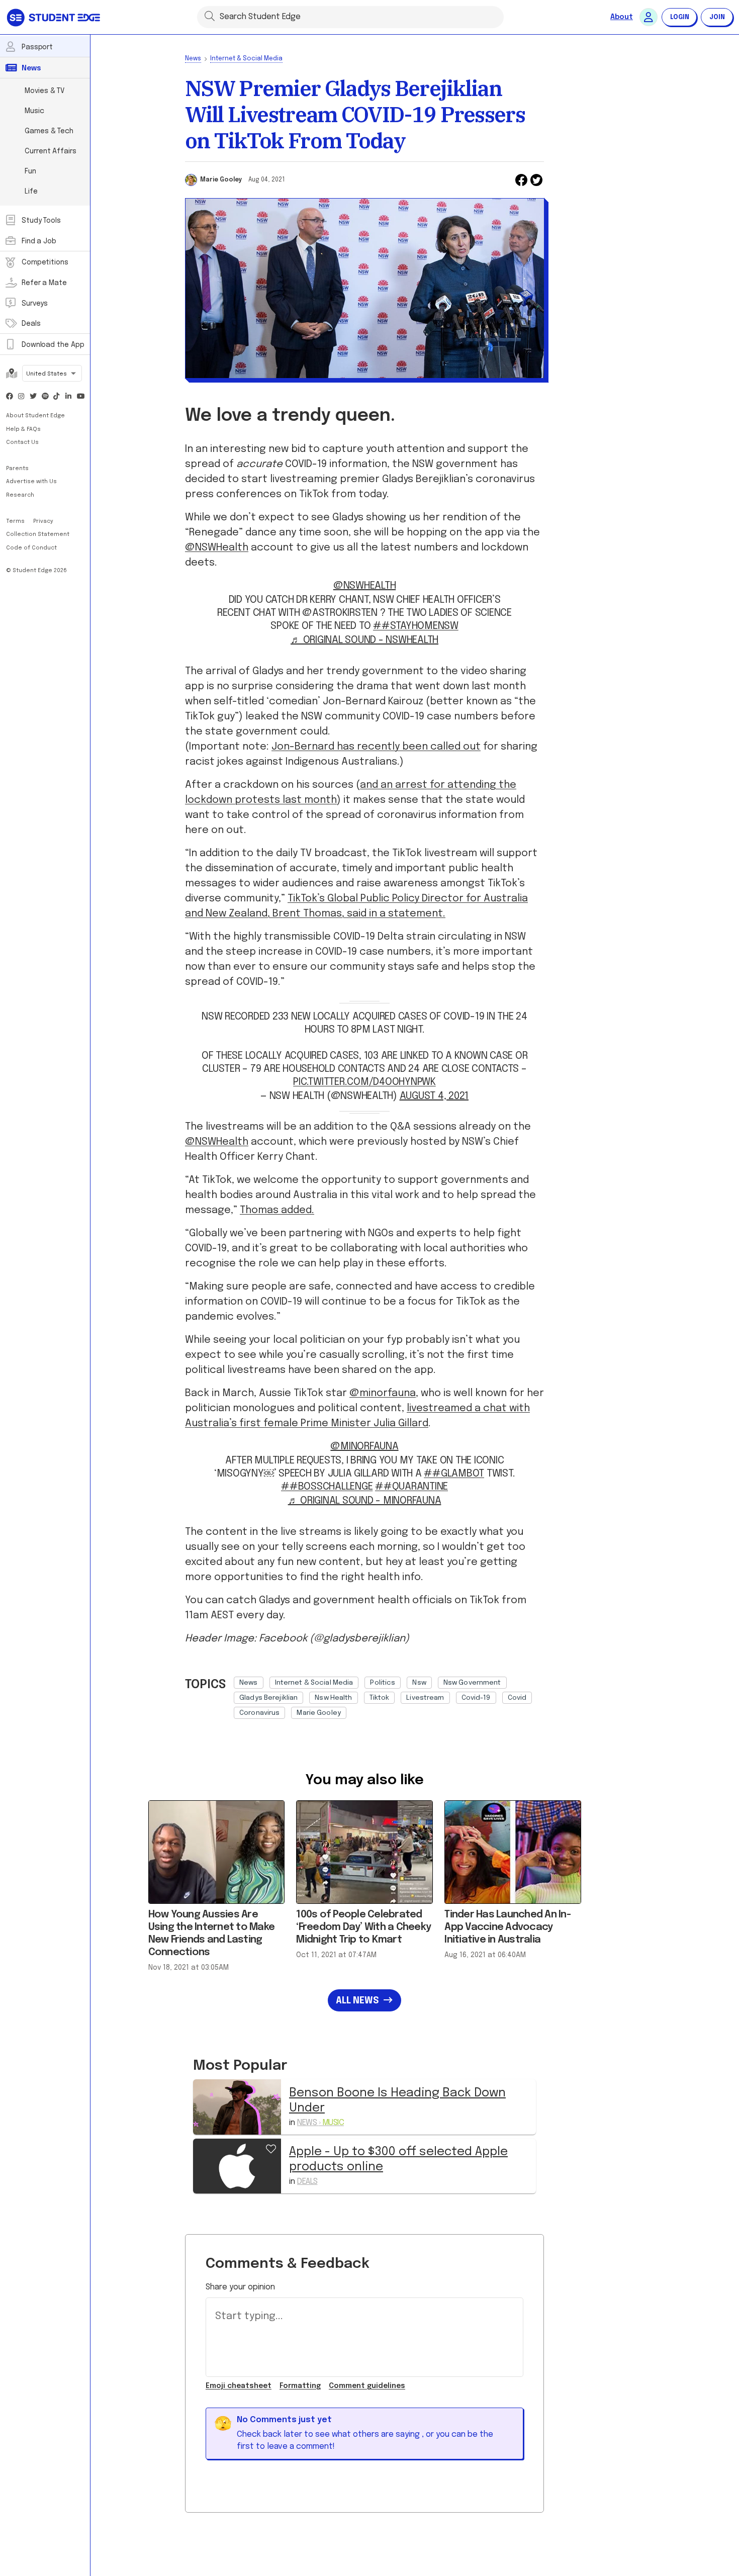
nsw (419, 1683)
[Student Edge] (55, 17)
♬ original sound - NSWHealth (364, 640)
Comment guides (367, 2386)
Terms (16, 521)
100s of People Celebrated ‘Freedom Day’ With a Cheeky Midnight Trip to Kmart (363, 1927)
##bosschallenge (327, 1487)
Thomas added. (277, 1210)
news (249, 1683)
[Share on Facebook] (521, 180)
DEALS (307, 2182)
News (193, 59)
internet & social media (314, 1683)
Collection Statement (38, 534)
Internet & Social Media (246, 59)
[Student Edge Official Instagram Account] (22, 397)
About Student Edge (35, 416)
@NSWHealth (217, 548)
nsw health (333, 1698)
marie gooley (319, 1713)
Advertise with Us (31, 482)
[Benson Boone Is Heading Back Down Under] (237, 2107)
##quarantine (411, 1487)
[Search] (210, 16)
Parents (17, 469)
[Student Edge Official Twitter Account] (33, 397)
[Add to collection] (271, 2148)
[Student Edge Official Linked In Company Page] (69, 397)
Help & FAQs (23, 429)
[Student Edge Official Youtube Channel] (80, 397)
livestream (425, 1698)
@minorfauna (383, 1393)
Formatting (300, 2386)
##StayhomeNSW (416, 626)
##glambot (454, 1474)
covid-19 (476, 1698)
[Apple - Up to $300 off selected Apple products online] (237, 2166)
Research (20, 495)
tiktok (380, 1698)
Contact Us (22, 442)
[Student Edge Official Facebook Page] (10, 397)
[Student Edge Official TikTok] (57, 397)
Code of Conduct (31, 548)
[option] (249, 1683)
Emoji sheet (239, 2386)
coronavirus (259, 1713)
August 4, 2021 (434, 1096)
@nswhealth (365, 586)
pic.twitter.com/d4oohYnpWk (364, 1082)
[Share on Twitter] (536, 180)
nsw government (472, 1683)
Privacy (43, 521)
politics (383, 1683)
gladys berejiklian (268, 1698)
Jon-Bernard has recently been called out (376, 747)
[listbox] (389, 1695)
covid (517, 1698)
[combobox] (52, 374)
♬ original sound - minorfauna (365, 1501)
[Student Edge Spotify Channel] (45, 397)
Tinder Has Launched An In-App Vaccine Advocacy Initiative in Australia (507, 1927)
